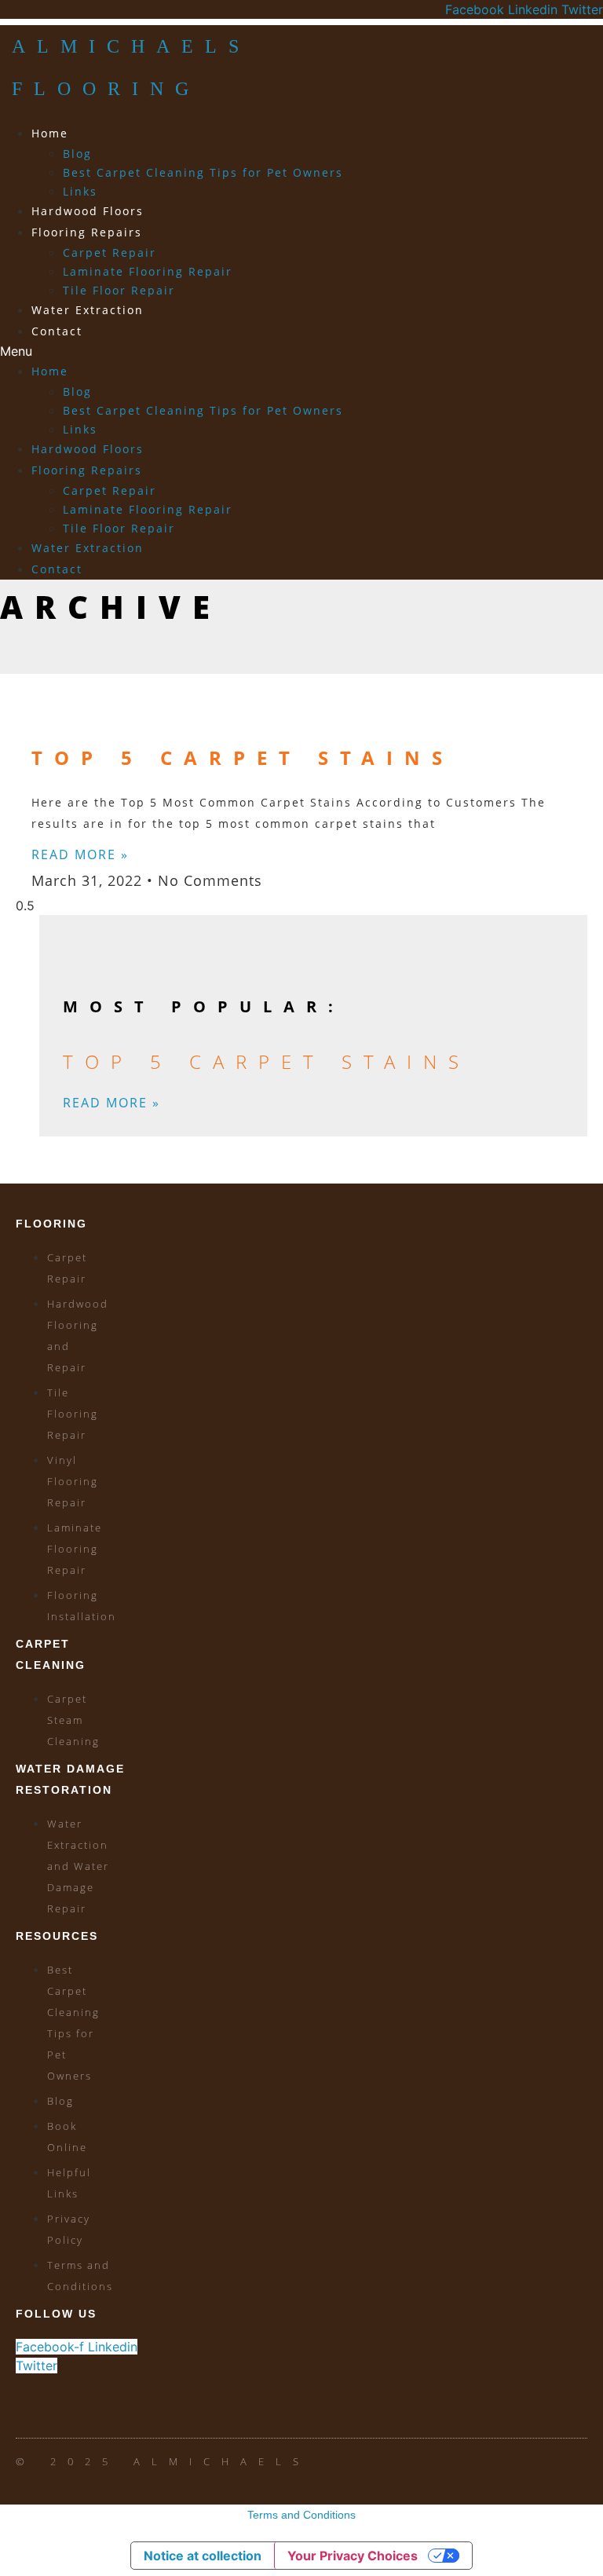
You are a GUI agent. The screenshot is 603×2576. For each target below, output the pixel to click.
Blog (77, 154)
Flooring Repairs (87, 232)
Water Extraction (88, 310)
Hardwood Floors (88, 211)
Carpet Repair (110, 252)
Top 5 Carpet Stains (243, 757)
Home (50, 133)
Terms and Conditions (301, 2515)
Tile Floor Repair (119, 290)
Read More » (80, 854)
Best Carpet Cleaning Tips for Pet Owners (203, 172)
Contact (57, 331)
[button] (206, 351)
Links (80, 191)
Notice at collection (203, 2556)
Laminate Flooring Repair (148, 271)
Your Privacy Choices (353, 2556)
